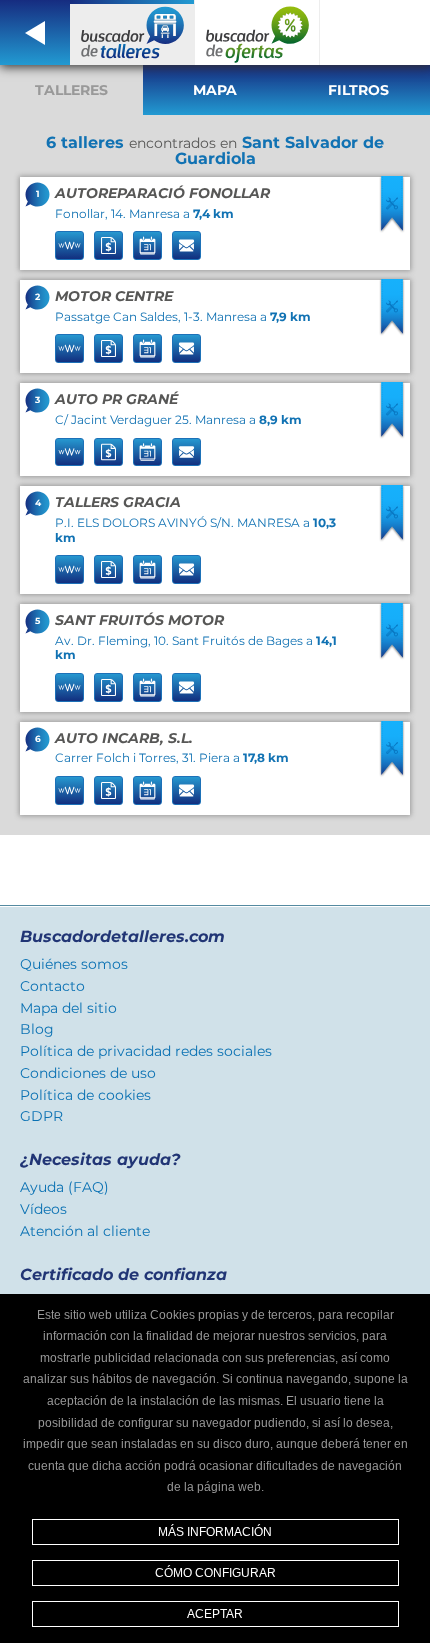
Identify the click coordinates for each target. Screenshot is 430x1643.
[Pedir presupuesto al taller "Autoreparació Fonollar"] (108, 245)
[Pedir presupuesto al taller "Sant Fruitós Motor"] (108, 687)
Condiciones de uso (88, 1073)
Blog (37, 1029)
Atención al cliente (85, 1231)
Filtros (358, 90)
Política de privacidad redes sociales (146, 1051)
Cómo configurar (215, 1573)
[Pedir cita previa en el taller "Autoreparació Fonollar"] (147, 245)
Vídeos (43, 1209)
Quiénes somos (74, 964)
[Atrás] (35, 32)
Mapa (215, 90)
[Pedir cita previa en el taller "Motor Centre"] (147, 348)
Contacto (52, 986)
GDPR (41, 1116)
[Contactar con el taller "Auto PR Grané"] (186, 452)
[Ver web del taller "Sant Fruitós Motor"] (69, 687)
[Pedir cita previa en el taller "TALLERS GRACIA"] (147, 569)
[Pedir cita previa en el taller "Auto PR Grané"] (147, 452)
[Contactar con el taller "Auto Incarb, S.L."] (186, 790)
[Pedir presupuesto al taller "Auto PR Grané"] (108, 452)
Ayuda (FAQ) (64, 1187)
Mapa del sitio (68, 1008)
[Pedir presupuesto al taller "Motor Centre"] (108, 348)
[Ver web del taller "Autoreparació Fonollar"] (69, 245)
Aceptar (215, 1614)
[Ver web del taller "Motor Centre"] (69, 348)
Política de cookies (85, 1095)
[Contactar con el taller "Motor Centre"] (186, 348)
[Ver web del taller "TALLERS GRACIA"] (69, 569)
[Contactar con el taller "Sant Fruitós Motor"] (186, 687)
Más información (215, 1532)
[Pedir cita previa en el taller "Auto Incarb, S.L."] (147, 790)
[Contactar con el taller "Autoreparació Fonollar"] (186, 245)
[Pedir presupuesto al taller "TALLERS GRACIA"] (108, 569)
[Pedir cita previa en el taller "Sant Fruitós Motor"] (147, 687)
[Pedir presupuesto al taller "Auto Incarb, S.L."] (108, 790)
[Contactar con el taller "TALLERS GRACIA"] (186, 569)
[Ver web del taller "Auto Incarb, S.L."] (69, 790)
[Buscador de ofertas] (257, 32)
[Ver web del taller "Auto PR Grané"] (69, 452)
